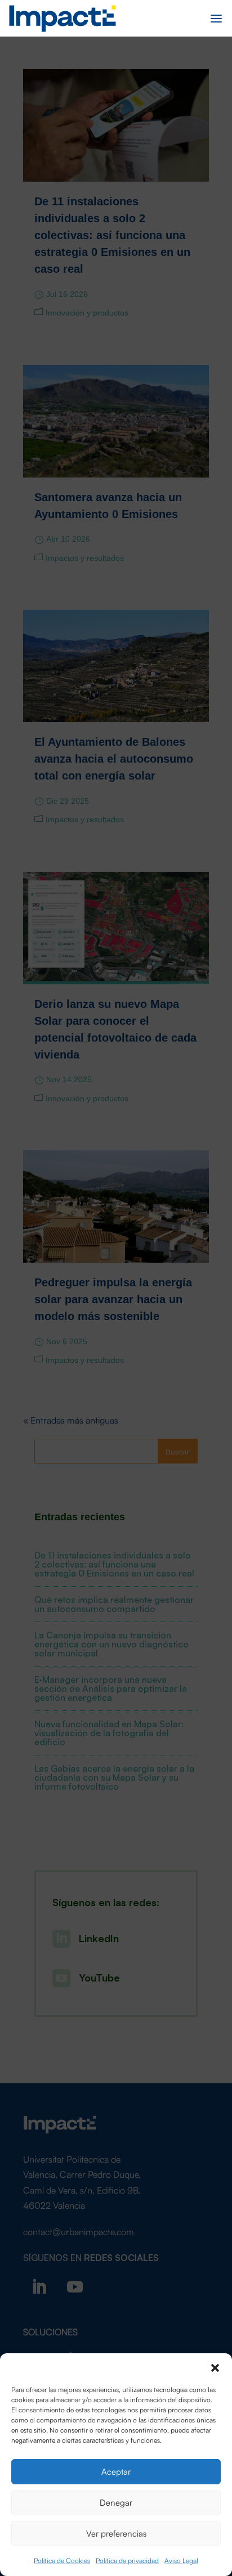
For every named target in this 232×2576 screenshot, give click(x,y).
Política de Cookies (62, 2560)
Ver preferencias (116, 2533)
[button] (215, 2367)
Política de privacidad (127, 2560)
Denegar (116, 2502)
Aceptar (116, 2471)
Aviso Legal (181, 2560)
